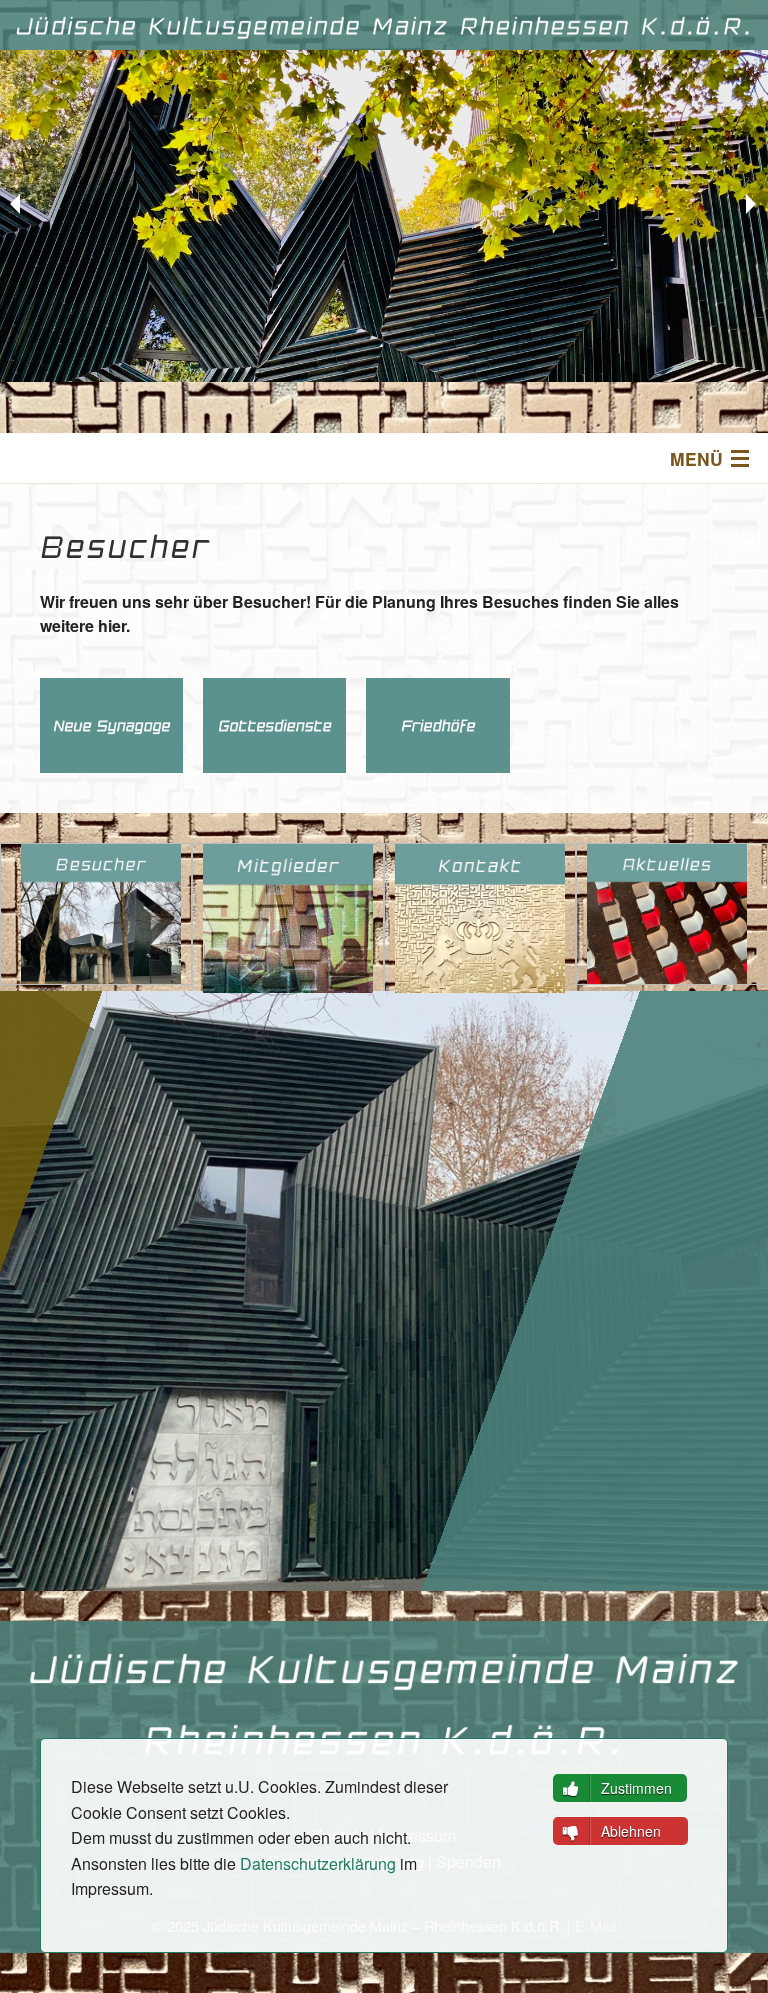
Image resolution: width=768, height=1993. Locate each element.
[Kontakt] (480, 918)
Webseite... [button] (122, 720)
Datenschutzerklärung (318, 1863)
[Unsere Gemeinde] (288, 918)
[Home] (384, 25)
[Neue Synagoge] (101, 914)
